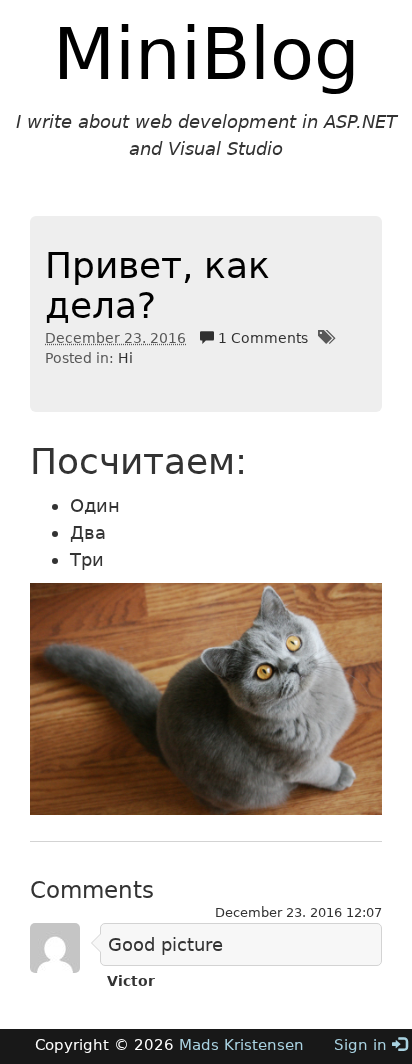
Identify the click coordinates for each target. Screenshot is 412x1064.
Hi (125, 358)
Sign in (363, 1045)
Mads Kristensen (241, 1045)
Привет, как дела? (157, 285)
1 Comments (261, 338)
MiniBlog (206, 54)
